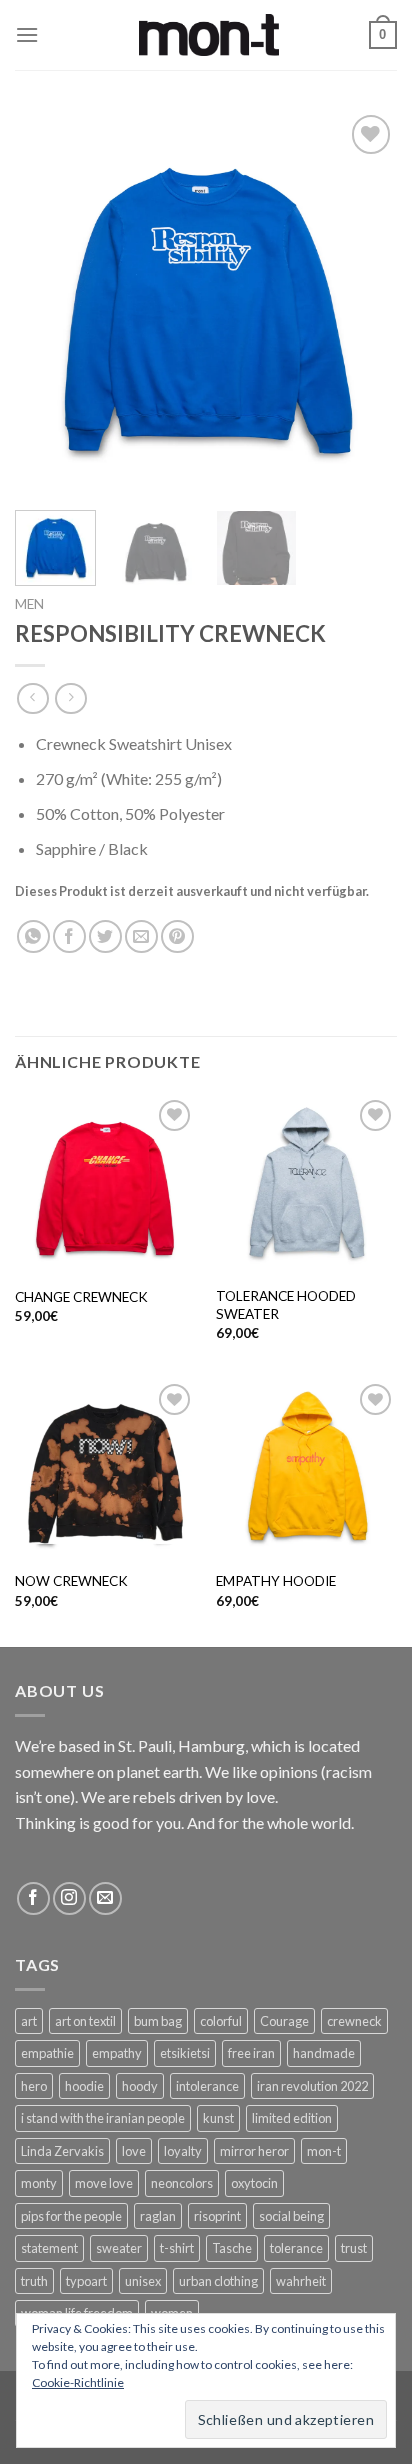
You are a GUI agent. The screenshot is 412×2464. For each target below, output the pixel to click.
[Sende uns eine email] (105, 1898)
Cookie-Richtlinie (78, 2382)
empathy (117, 2053)
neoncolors (182, 2183)
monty (39, 2183)
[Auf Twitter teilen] (105, 936)
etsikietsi (185, 2053)
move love (104, 2183)
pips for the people (71, 2216)
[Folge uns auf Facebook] (33, 1898)
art (29, 2021)
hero (34, 2086)
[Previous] (48, 300)
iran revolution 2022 (312, 2086)
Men (29, 604)
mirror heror (254, 2151)
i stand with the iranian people (103, 2118)
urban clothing (218, 2281)
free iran (251, 2053)
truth (34, 2281)
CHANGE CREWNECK (81, 1297)
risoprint (217, 2216)
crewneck (354, 2021)
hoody (140, 2086)
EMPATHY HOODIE (276, 1581)
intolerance (207, 2086)
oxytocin (254, 2183)
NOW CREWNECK (71, 1581)
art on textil (85, 2021)
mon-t (324, 2151)
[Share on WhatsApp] (33, 936)
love (134, 2151)
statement (49, 2248)
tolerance (296, 2248)
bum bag (158, 2021)
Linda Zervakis (62, 2151)
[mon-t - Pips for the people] (209, 35)
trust (354, 2248)
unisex (143, 2281)
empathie (47, 2053)
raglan (158, 2216)
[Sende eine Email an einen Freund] (141, 936)
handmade (324, 2053)
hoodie (84, 2086)
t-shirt (177, 2248)
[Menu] (27, 34)
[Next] (364, 300)
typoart (86, 2281)
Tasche (232, 2248)
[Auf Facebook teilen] (69, 936)
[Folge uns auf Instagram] (69, 1898)
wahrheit (301, 2281)
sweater (119, 2248)
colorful (221, 2021)
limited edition (292, 2118)
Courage (284, 2021)
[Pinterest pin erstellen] (177, 936)
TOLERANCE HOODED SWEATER (286, 1305)
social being (291, 2216)
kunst (218, 2118)
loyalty (183, 2151)
